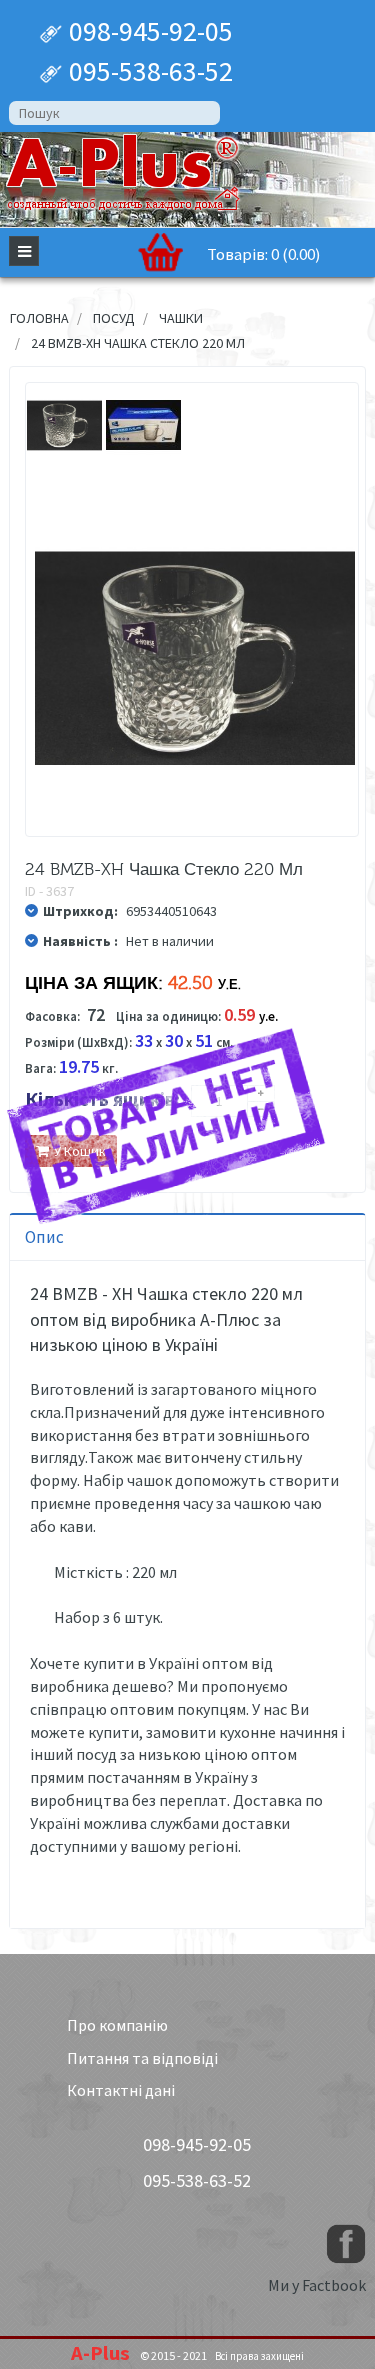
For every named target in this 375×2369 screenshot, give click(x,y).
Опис (44, 1237)
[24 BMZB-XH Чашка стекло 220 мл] (64, 425)
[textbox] (114, 113)
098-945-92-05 (148, 31)
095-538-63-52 (148, 71)
